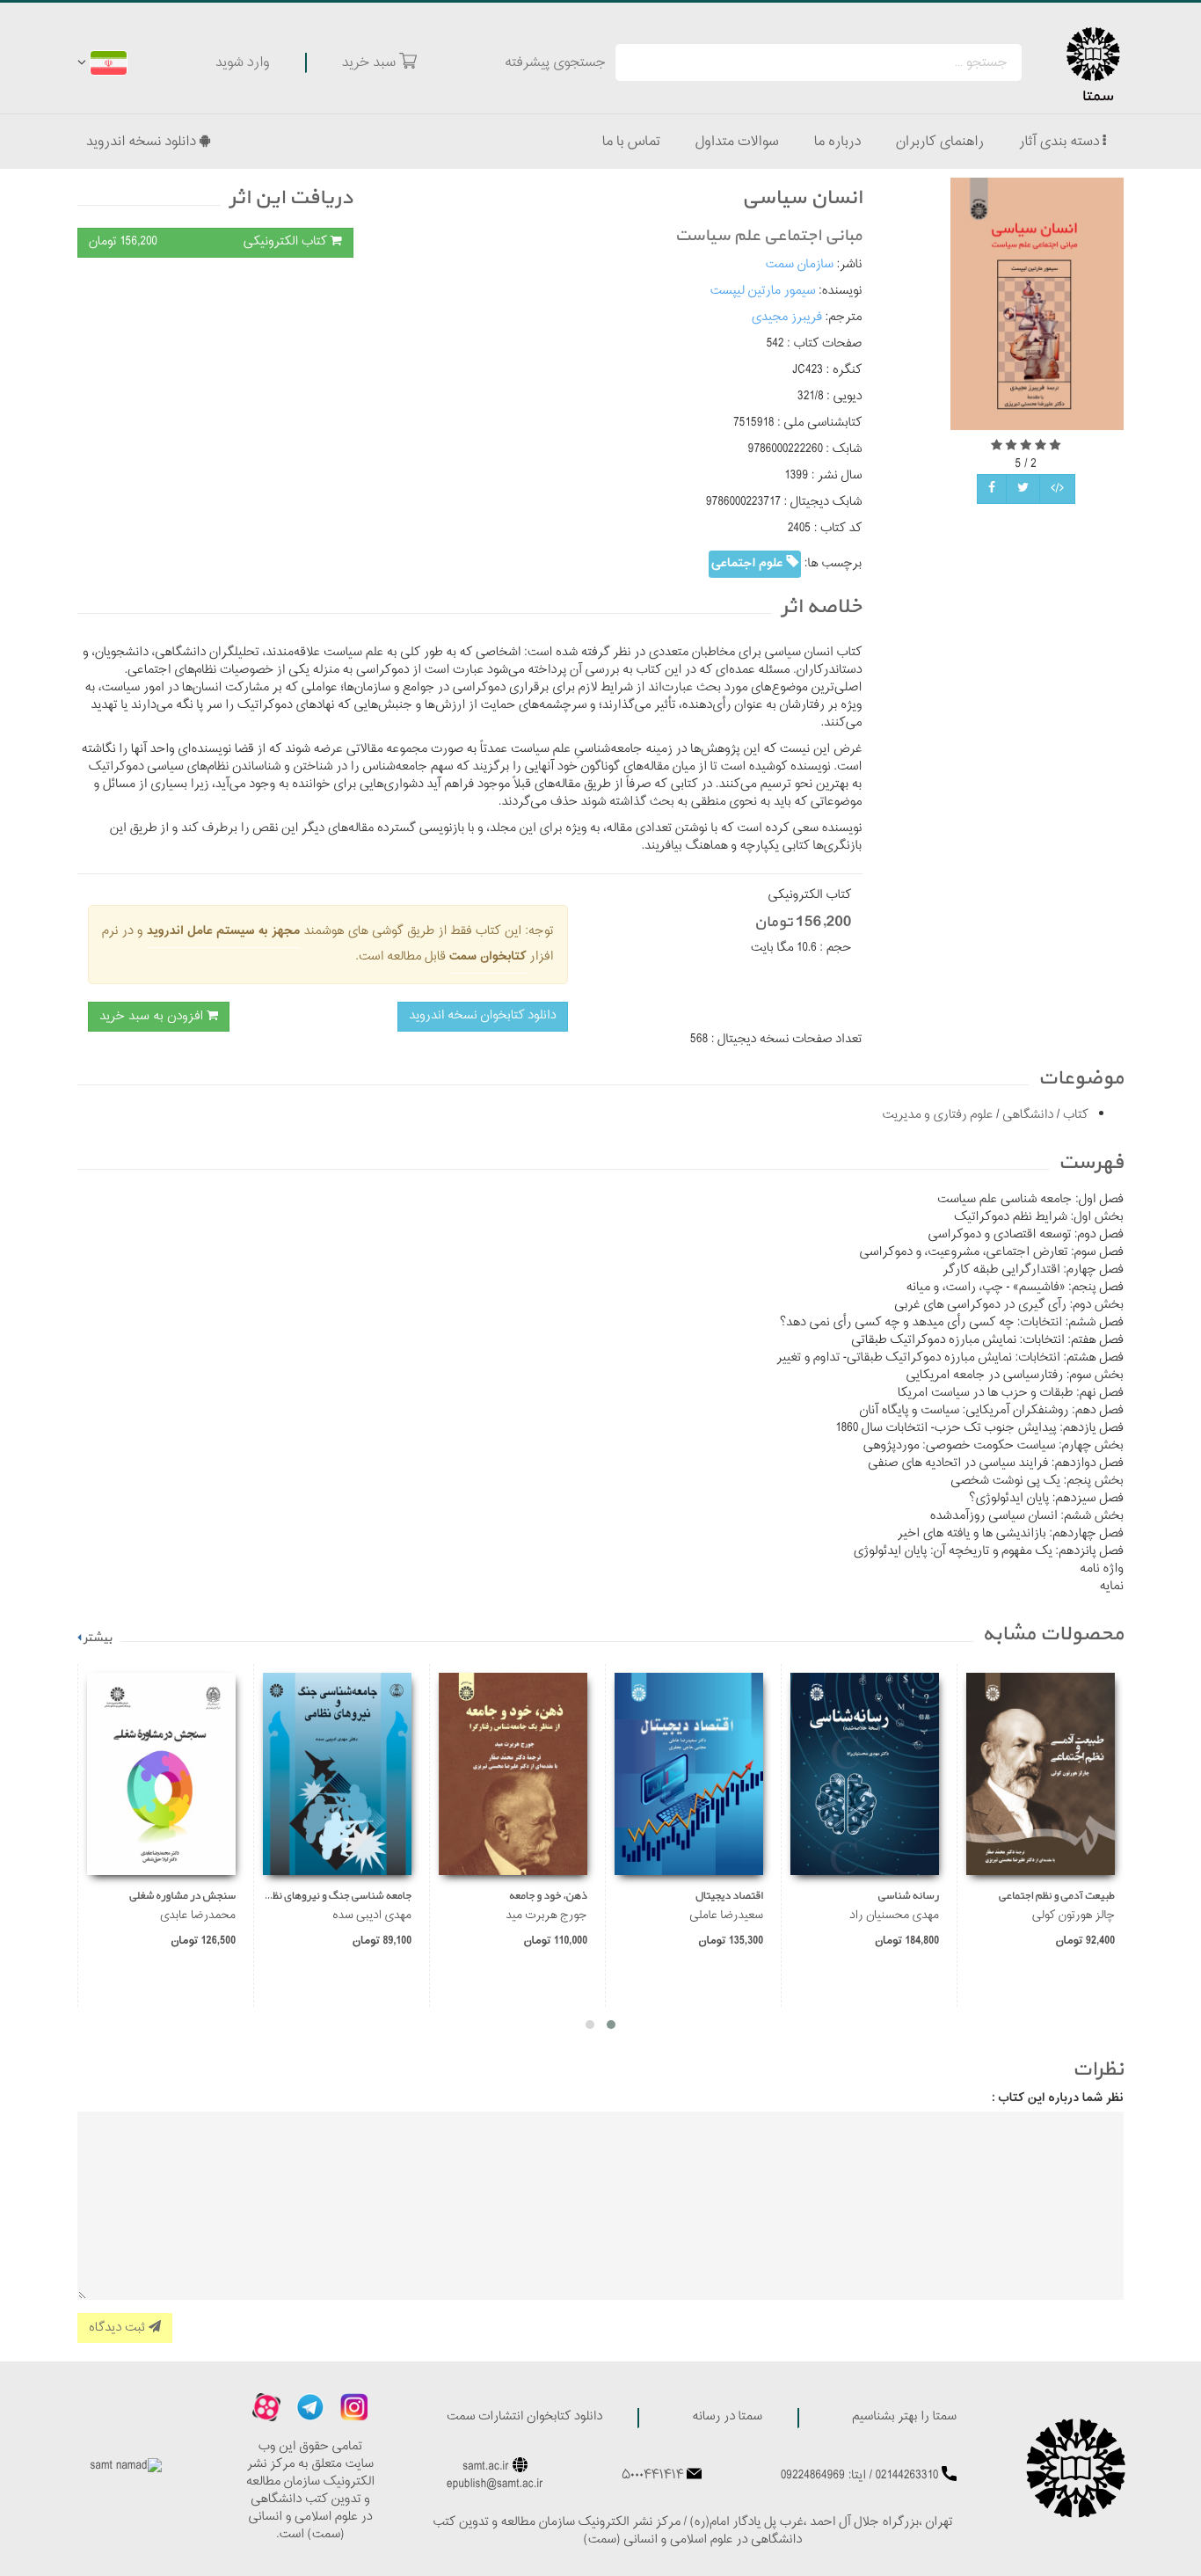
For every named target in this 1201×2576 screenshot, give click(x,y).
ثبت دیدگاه (119, 2328)
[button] (611, 2025)
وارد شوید (243, 62)
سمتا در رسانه (727, 2417)
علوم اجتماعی (749, 563)
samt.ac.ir (486, 2467)
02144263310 (907, 2476)
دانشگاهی (1027, 1116)
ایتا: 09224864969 (823, 2476)
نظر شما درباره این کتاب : (1058, 2098)
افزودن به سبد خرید (153, 1016)
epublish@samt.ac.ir (495, 2485)
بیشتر (98, 1638)
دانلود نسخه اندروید (143, 142)
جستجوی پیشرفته (555, 62)
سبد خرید (371, 62)
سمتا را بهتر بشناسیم (904, 2417)
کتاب (1074, 1116)
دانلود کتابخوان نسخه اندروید (482, 1016)
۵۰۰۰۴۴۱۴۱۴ (652, 2476)
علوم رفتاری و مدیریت (937, 1116)
